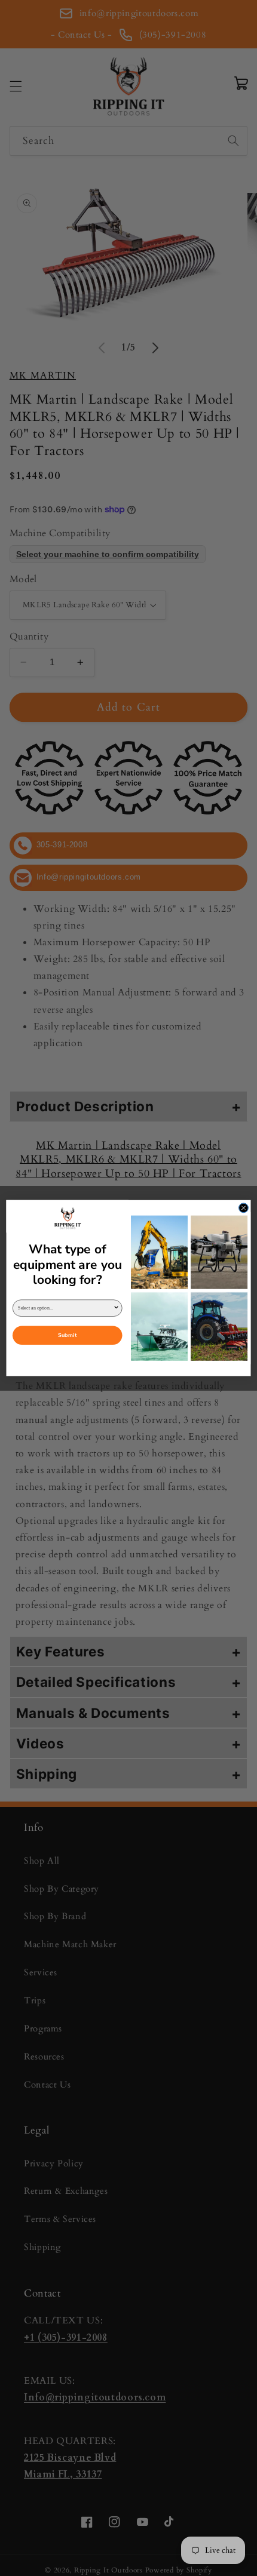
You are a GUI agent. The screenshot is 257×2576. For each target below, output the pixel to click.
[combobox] (65, 1308)
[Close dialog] (244, 1208)
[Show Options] (116, 1308)
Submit (67, 1335)
